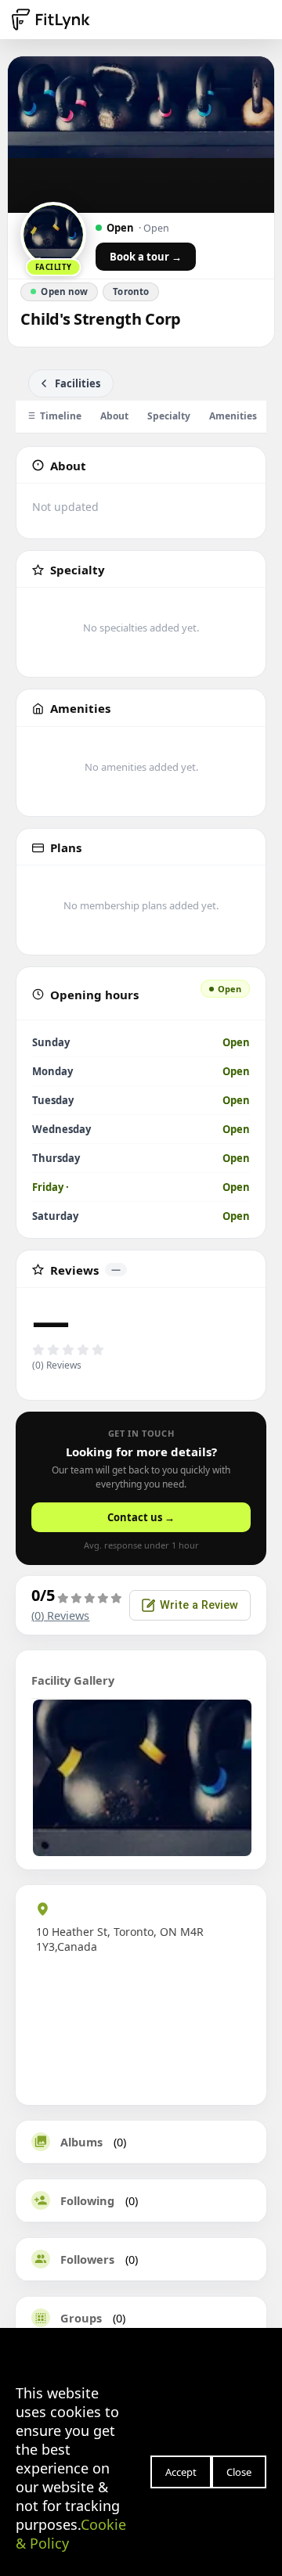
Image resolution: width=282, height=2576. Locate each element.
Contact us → (141, 1517)
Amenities (233, 416)
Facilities (78, 383)
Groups (81, 2318)
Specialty (169, 416)
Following (87, 2200)
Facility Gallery (73, 1680)
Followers (87, 2259)
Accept (181, 2472)
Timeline (61, 416)
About (114, 416)
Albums (81, 2142)
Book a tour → (146, 257)
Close (239, 2472)
